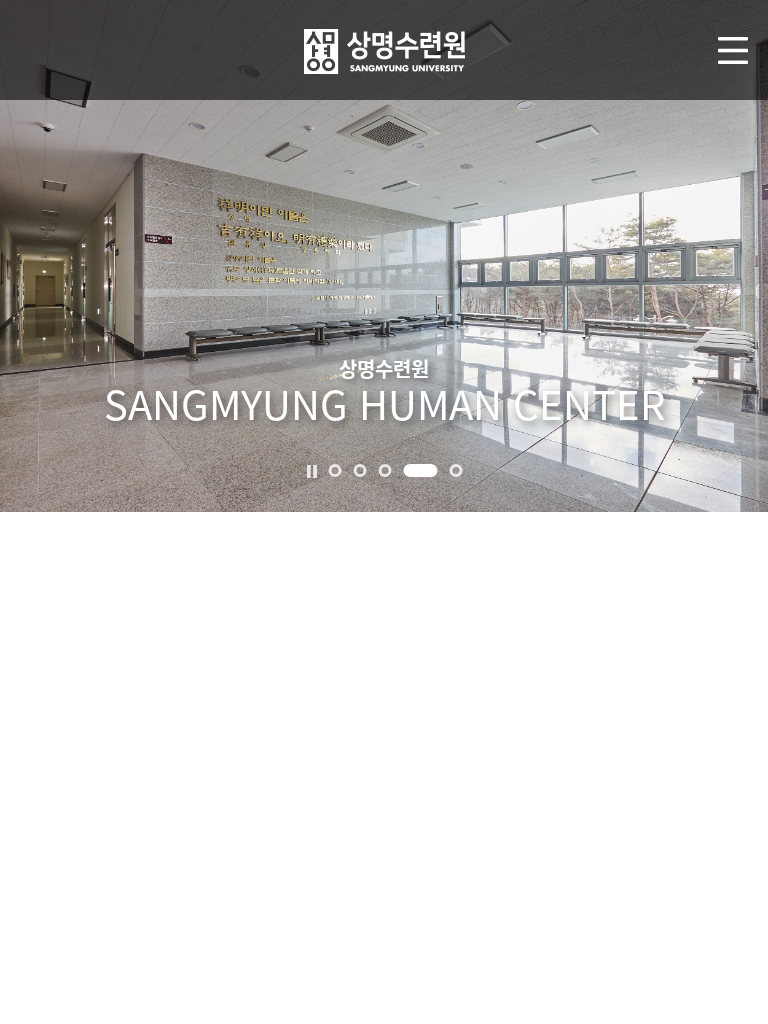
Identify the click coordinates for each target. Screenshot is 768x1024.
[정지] (312, 469)
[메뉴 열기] (733, 50)
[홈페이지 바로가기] (384, 47)
